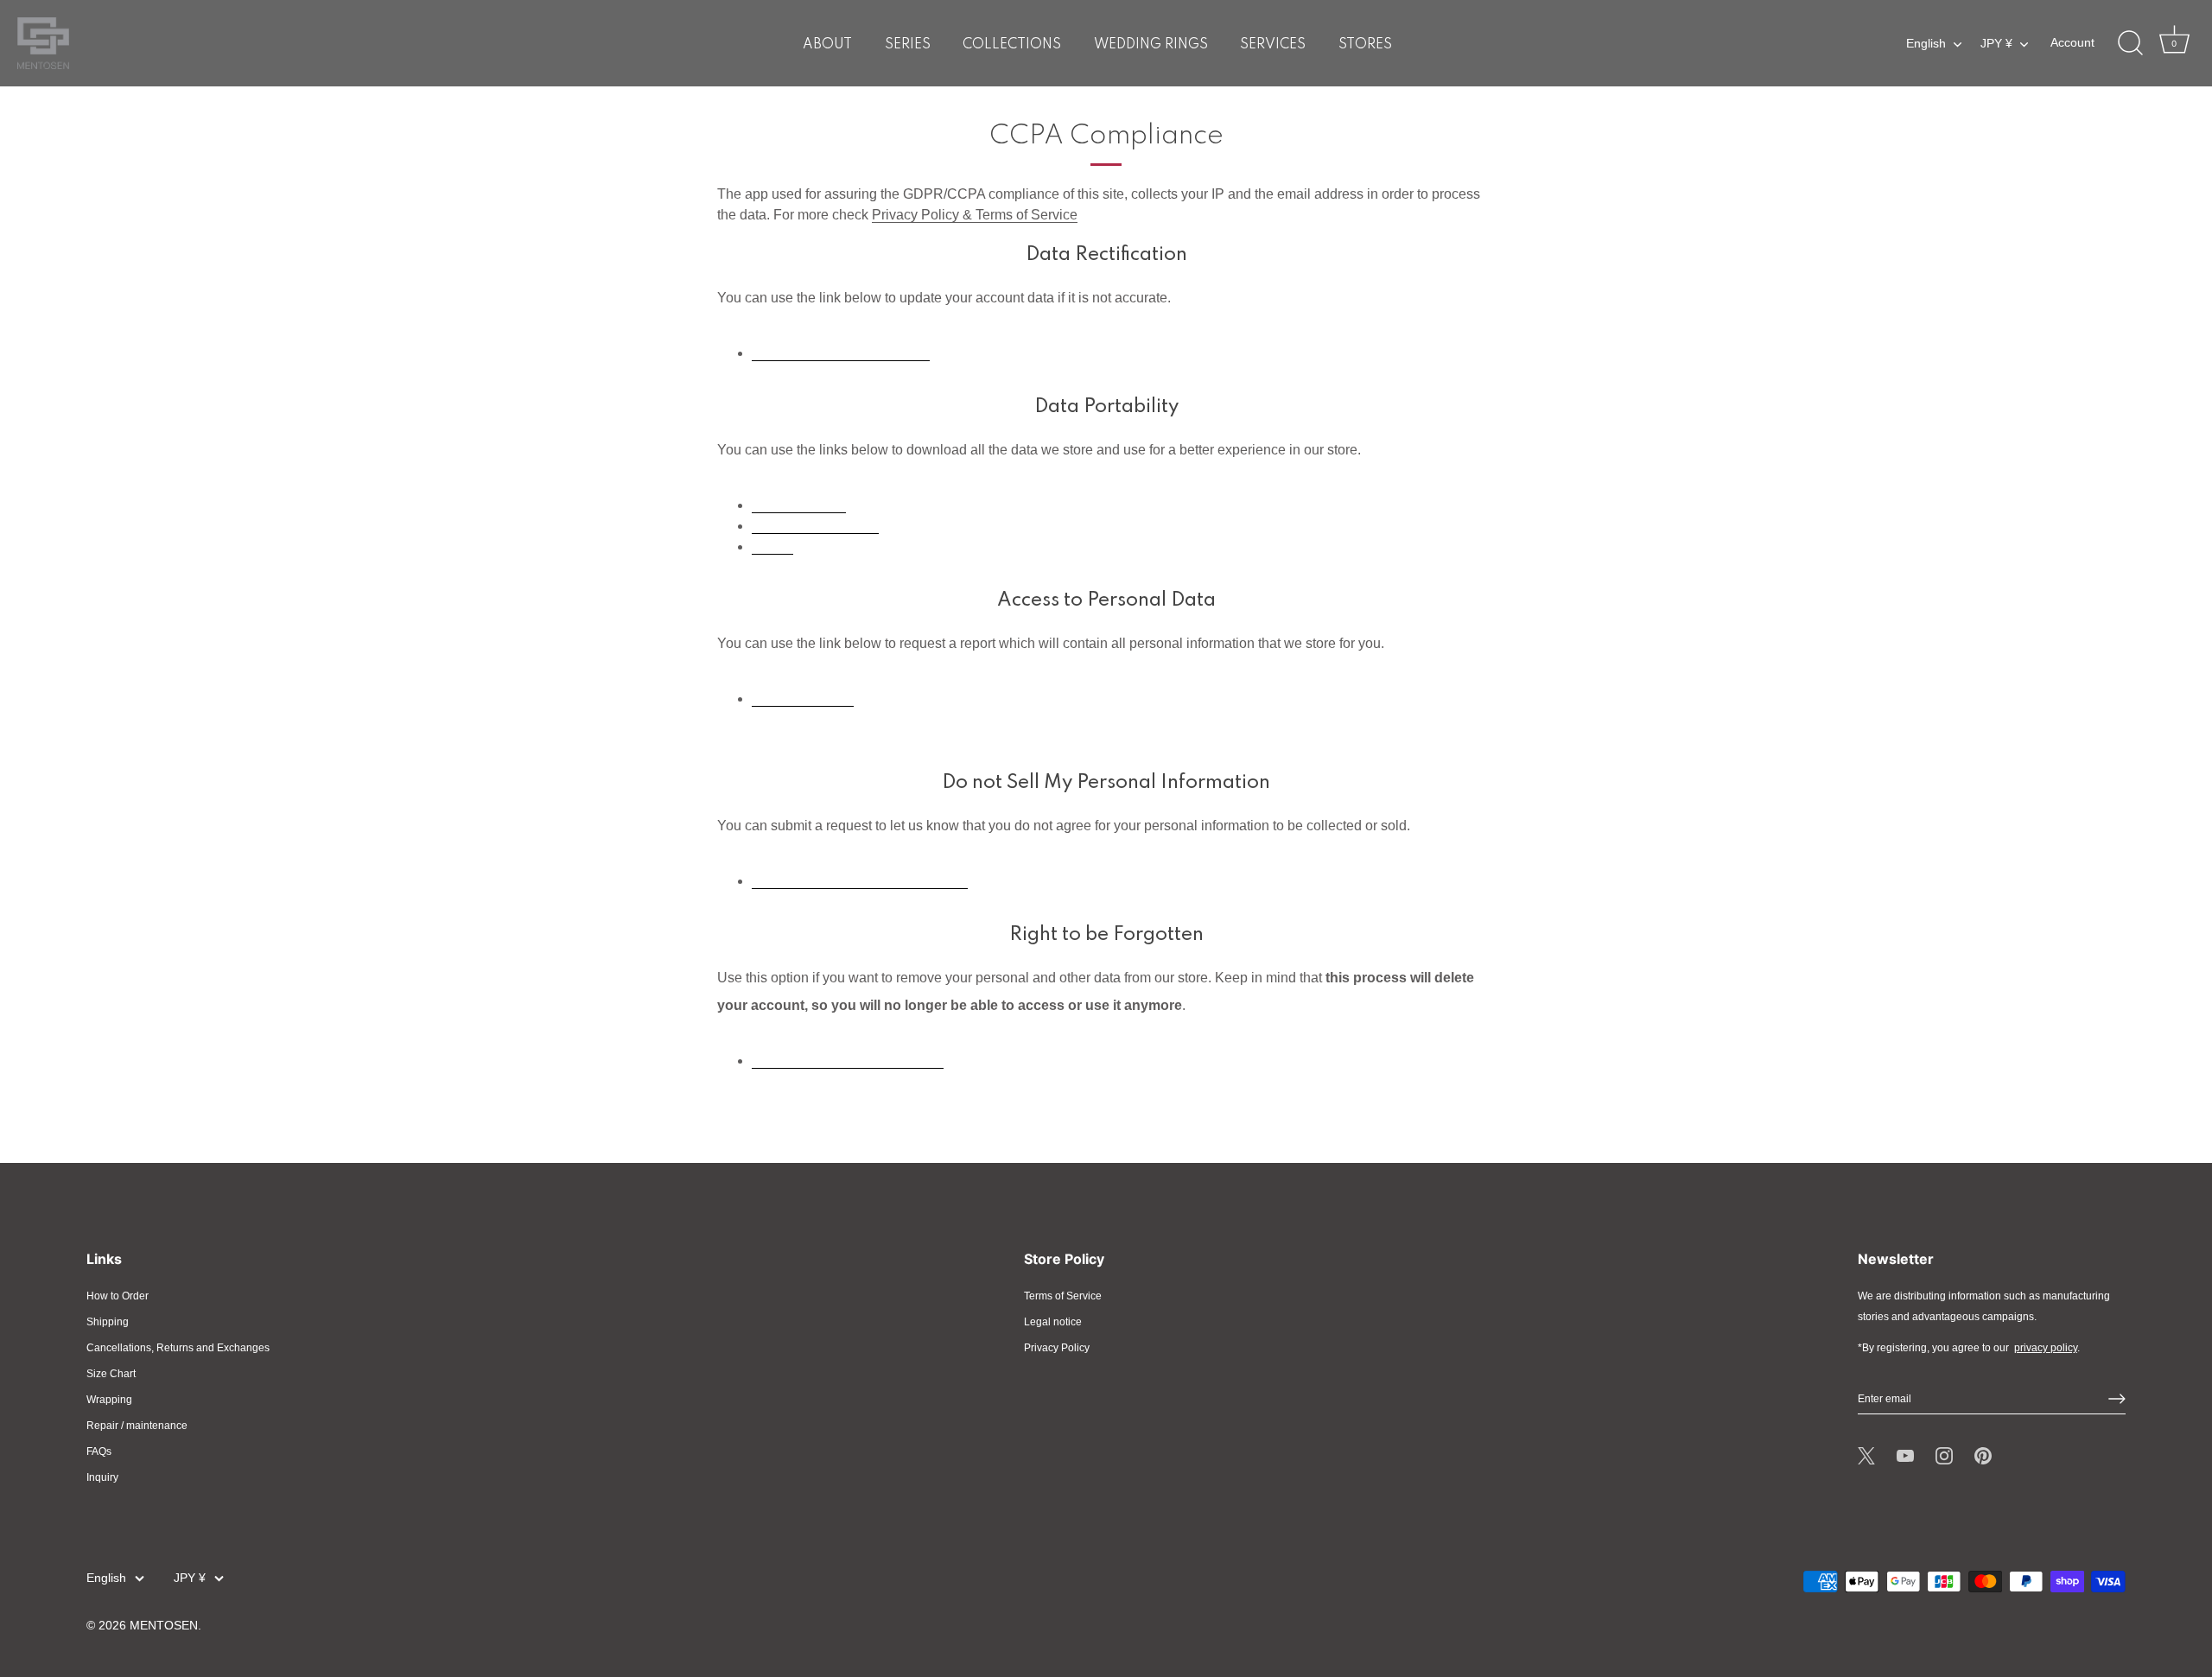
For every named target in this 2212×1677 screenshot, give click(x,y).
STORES (1365, 45)
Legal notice (1053, 1322)
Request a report (803, 697)
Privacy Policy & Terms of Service (975, 215)
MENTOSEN (164, 1626)
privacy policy (2046, 1348)
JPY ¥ (1996, 44)
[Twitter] (1866, 1456)
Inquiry (102, 1477)
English (1926, 44)
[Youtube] (1905, 1456)
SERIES (908, 45)
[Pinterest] (1983, 1456)
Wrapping (109, 1400)
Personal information (815, 524)
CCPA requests (799, 503)
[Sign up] (2117, 1399)
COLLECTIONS (1012, 45)
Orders (772, 545)
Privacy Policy (1057, 1348)
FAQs (99, 1451)
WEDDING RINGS (1151, 45)
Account (2072, 43)
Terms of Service (1063, 1296)
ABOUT (827, 45)
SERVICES (1273, 45)
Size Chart (111, 1374)
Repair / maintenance (137, 1426)
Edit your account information (841, 351)
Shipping (108, 1322)
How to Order (118, 1296)
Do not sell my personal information (860, 879)
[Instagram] (1944, 1456)
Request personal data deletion (848, 1059)
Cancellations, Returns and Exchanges (178, 1348)
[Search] (2130, 43)
